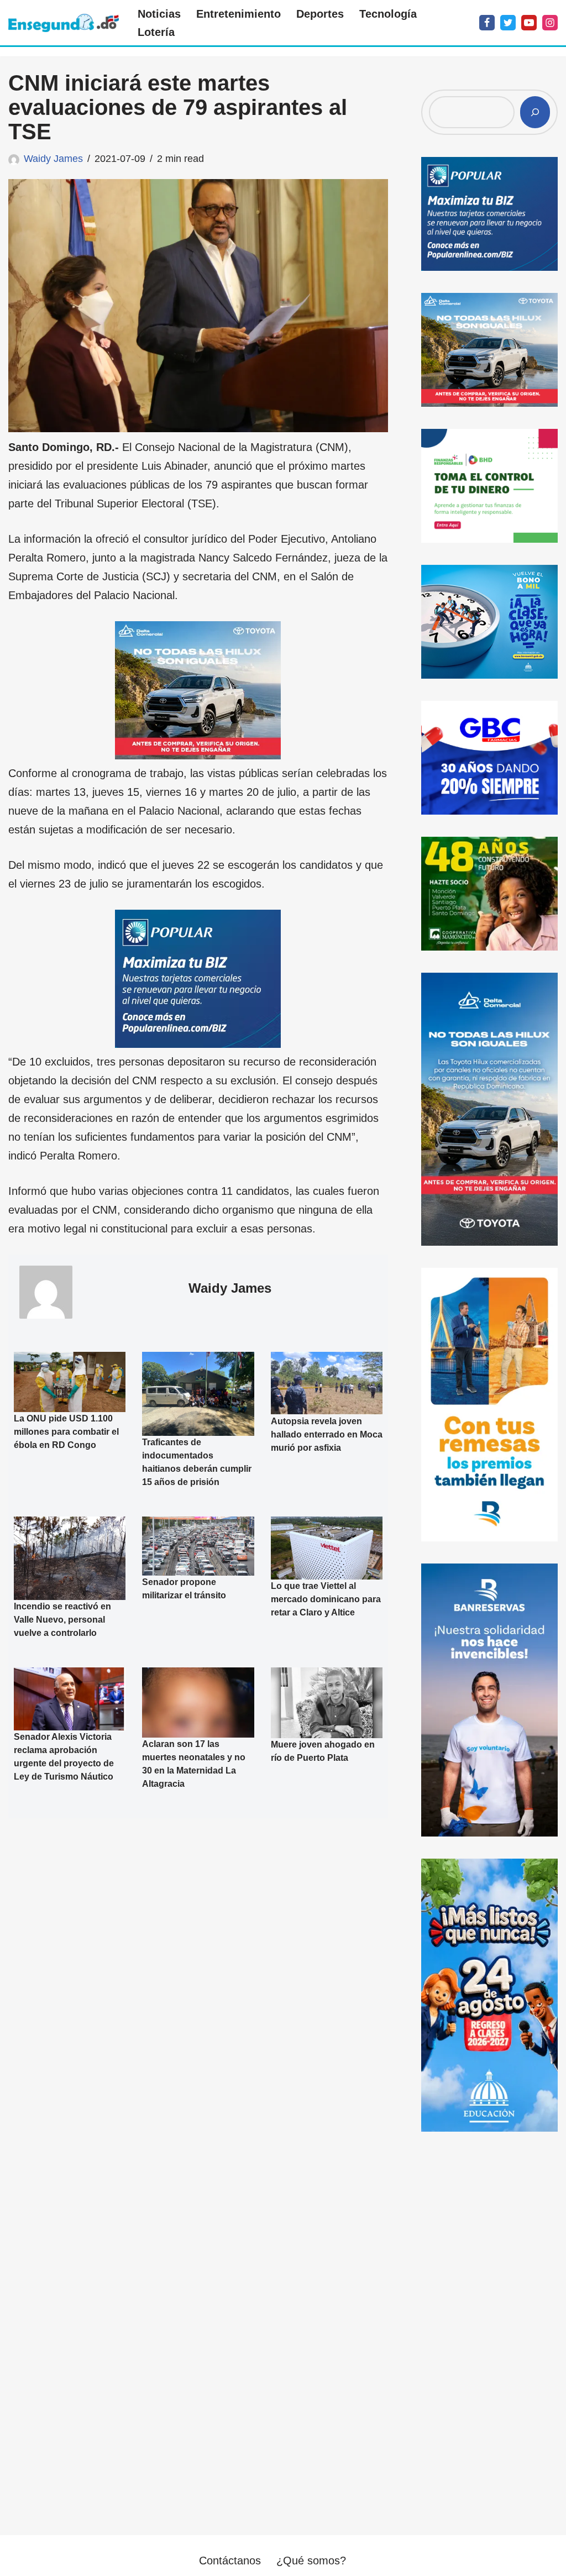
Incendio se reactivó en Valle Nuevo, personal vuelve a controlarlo (62, 1620)
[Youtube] (529, 23)
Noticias (159, 14)
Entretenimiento (239, 14)
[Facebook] (487, 23)
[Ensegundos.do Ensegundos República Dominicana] (64, 23)
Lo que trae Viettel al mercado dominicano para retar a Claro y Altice (326, 1599)
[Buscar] (535, 112)
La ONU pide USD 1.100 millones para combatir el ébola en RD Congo (66, 1431)
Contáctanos (230, 2561)
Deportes (320, 14)
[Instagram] (550, 23)
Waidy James (53, 159)
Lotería (156, 32)
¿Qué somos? (311, 2561)
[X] (508, 23)
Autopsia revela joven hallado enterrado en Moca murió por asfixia (327, 1434)
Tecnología (388, 14)
